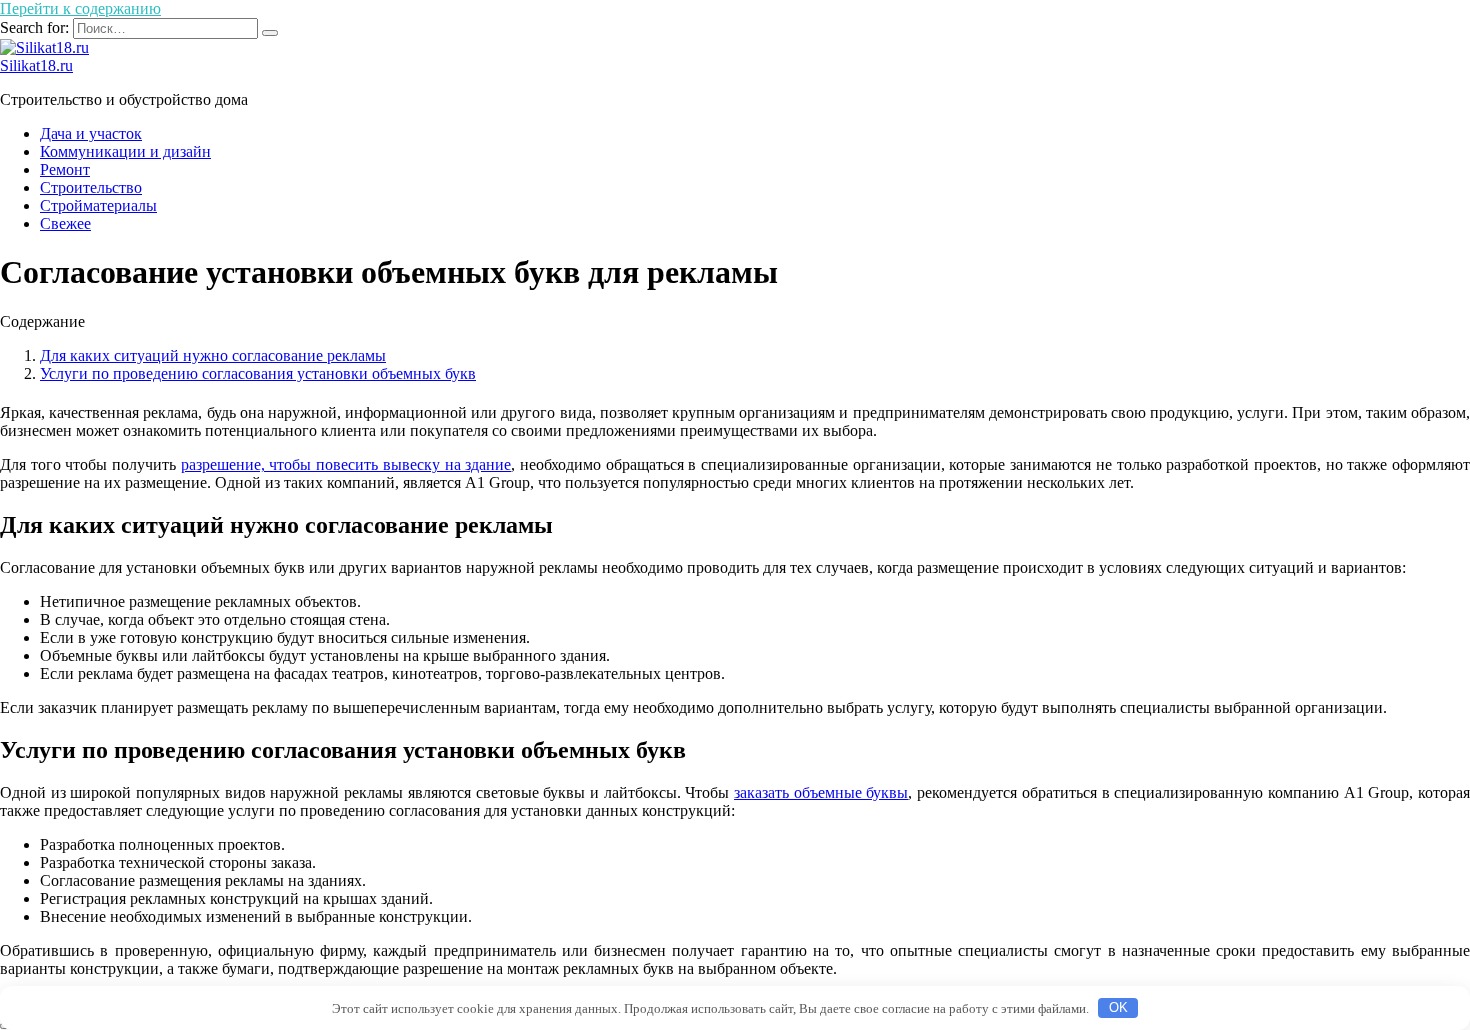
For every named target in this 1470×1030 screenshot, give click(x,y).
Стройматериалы (98, 205)
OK (1118, 1007)
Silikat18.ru (36, 65)
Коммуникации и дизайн (125, 151)
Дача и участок (91, 133)
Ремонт (65, 169)
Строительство (91, 187)
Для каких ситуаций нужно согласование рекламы (213, 355)
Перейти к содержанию (80, 8)
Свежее (65, 223)
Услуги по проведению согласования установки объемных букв (258, 373)
